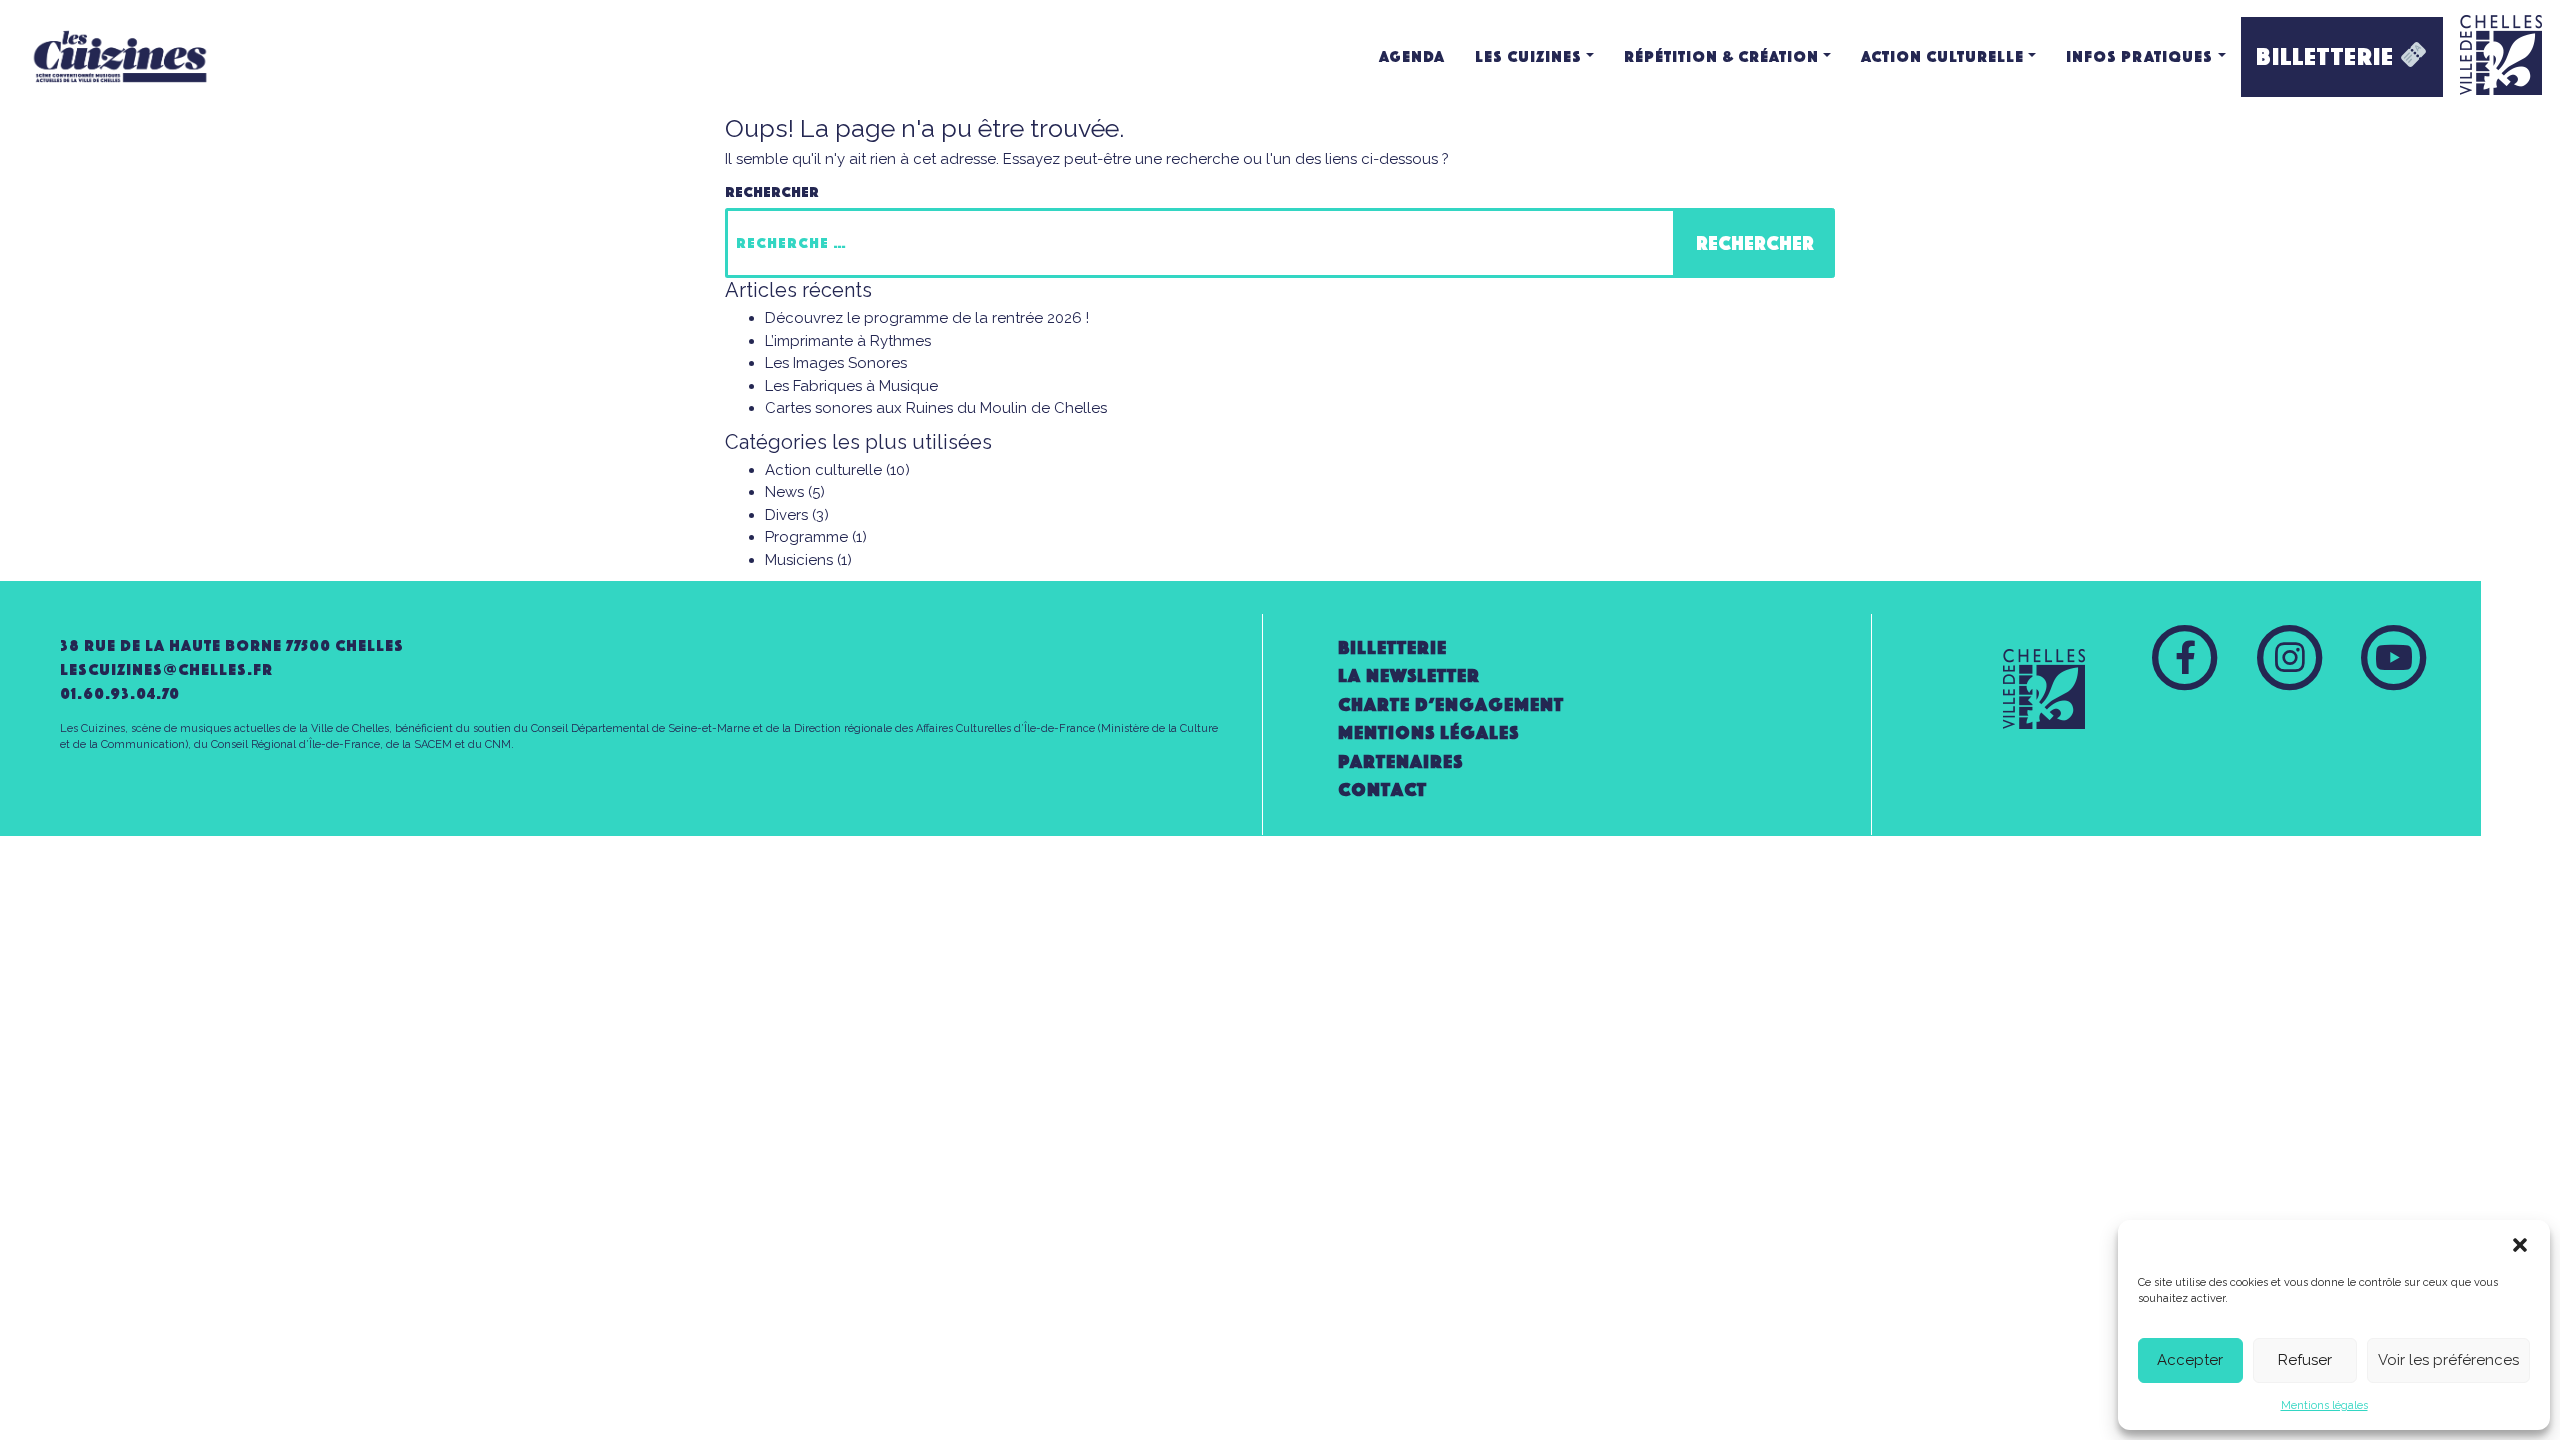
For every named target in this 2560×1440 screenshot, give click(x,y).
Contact (1382, 789)
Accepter (2190, 1360)
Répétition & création (1721, 56)
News (784, 492)
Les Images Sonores (836, 363)
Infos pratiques (2139, 56)
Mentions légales (2324, 1405)
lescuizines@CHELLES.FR (166, 669)
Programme (806, 537)
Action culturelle (1942, 56)
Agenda (1412, 56)
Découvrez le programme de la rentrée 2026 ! (927, 318)
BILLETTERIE (2328, 56)
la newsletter (1409, 675)
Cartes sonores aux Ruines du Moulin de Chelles (936, 408)
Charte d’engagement (1451, 704)
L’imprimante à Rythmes (848, 341)
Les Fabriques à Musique (851, 386)
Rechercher (772, 192)
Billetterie (1392, 647)
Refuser (2305, 1360)
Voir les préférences (2448, 1360)
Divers (786, 515)
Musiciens (799, 560)
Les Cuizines (1528, 56)
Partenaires (1400, 761)
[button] (2520, 1245)
